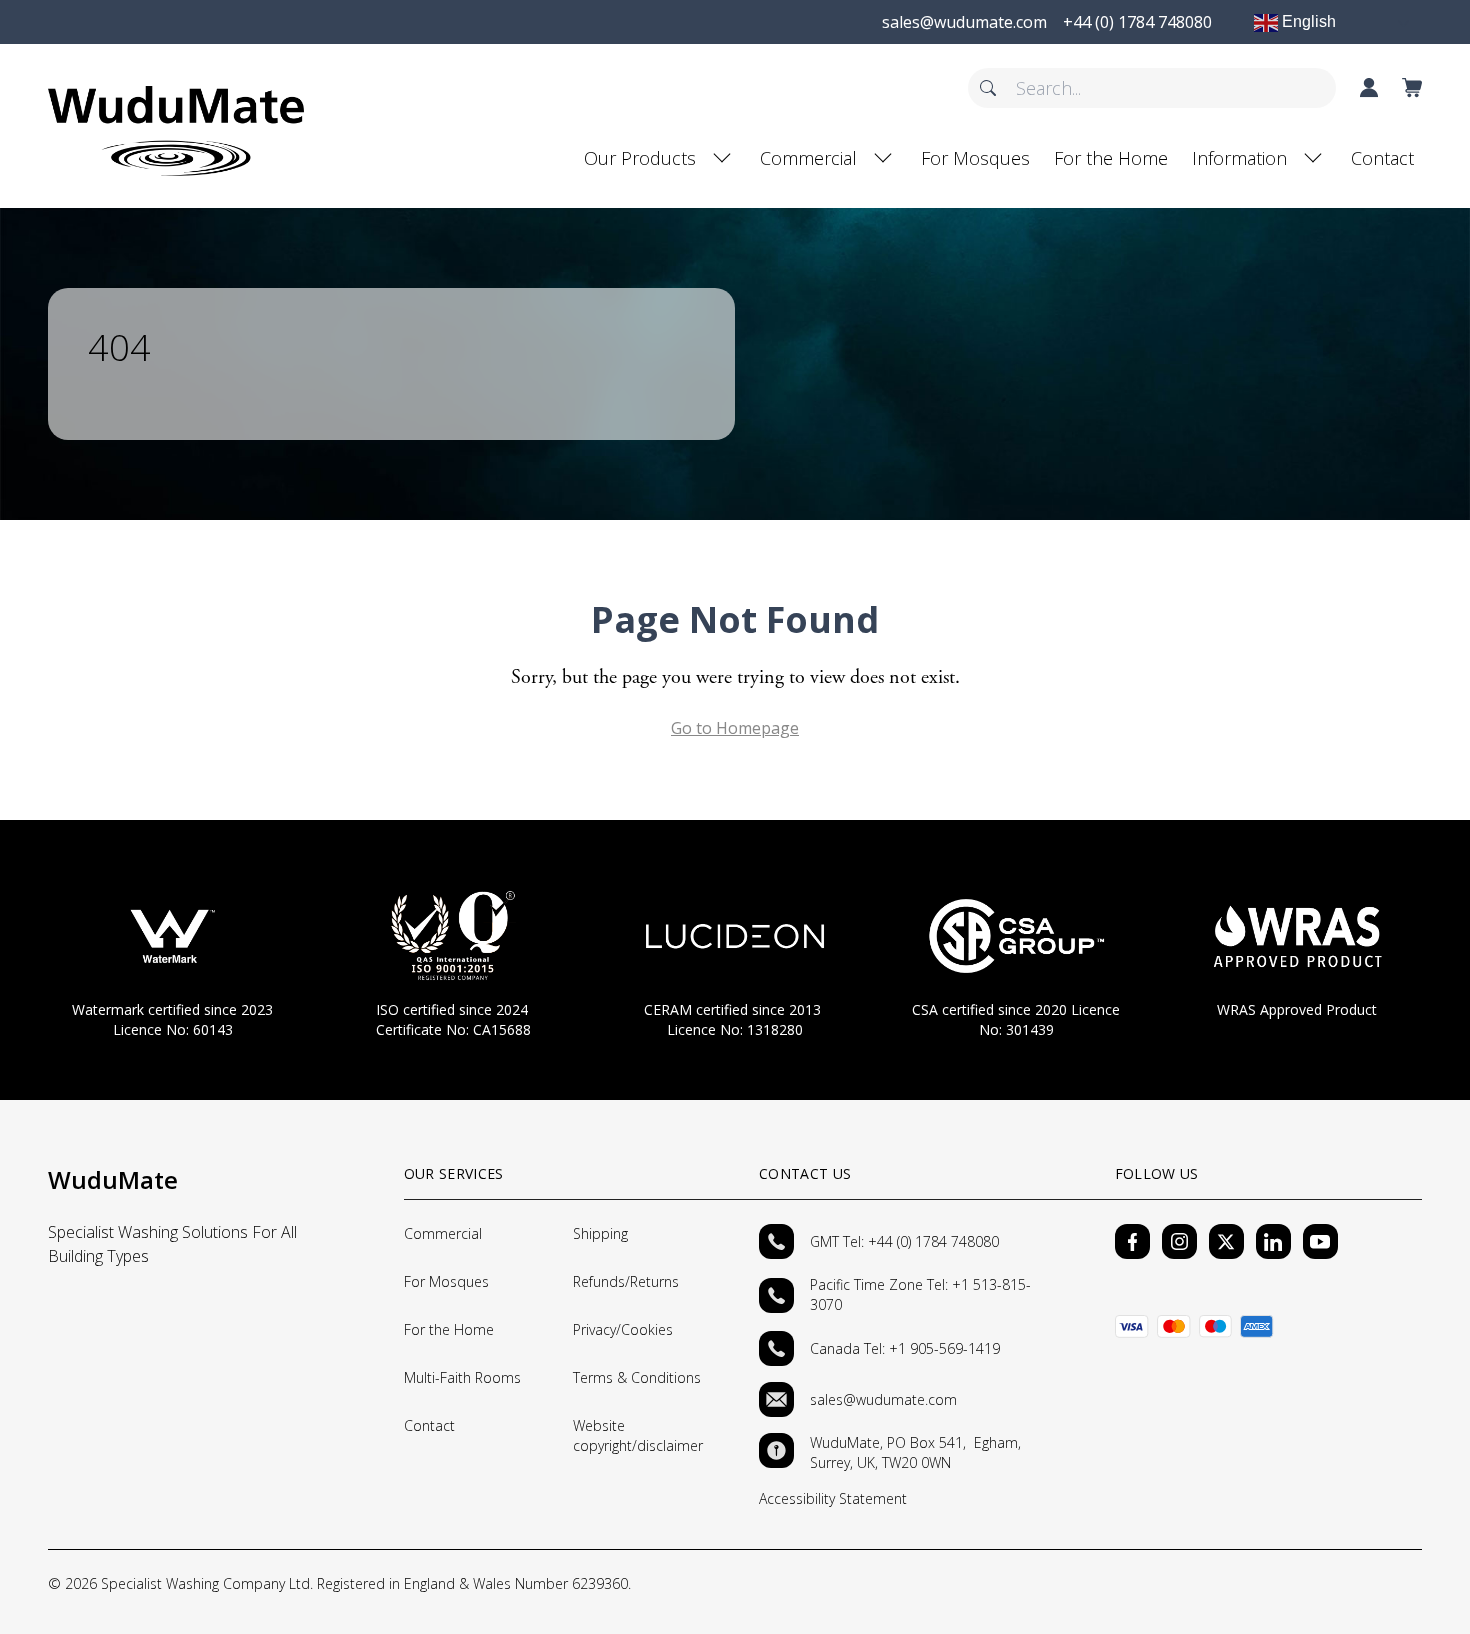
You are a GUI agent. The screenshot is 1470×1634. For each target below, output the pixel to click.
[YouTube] (1320, 1241)
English (1307, 21)
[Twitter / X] (1226, 1241)
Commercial (808, 158)
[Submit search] (988, 88)
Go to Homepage (735, 728)
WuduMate (113, 1179)
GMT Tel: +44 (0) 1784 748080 (904, 1241)
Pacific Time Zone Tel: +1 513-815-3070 (920, 1294)
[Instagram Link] (1179, 1241)
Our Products (640, 158)
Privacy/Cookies (623, 1329)
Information (1239, 158)
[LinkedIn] (1273, 1241)
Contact (1382, 158)
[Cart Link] (1412, 88)
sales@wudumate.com (883, 1399)
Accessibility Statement (833, 1498)
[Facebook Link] (1132, 1241)
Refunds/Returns (626, 1281)
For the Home (1111, 158)
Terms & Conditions (637, 1377)
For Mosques (975, 158)
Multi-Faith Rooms (462, 1377)
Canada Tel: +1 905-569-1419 (905, 1348)
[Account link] (1369, 88)
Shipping (600, 1233)
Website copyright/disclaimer (638, 1435)
